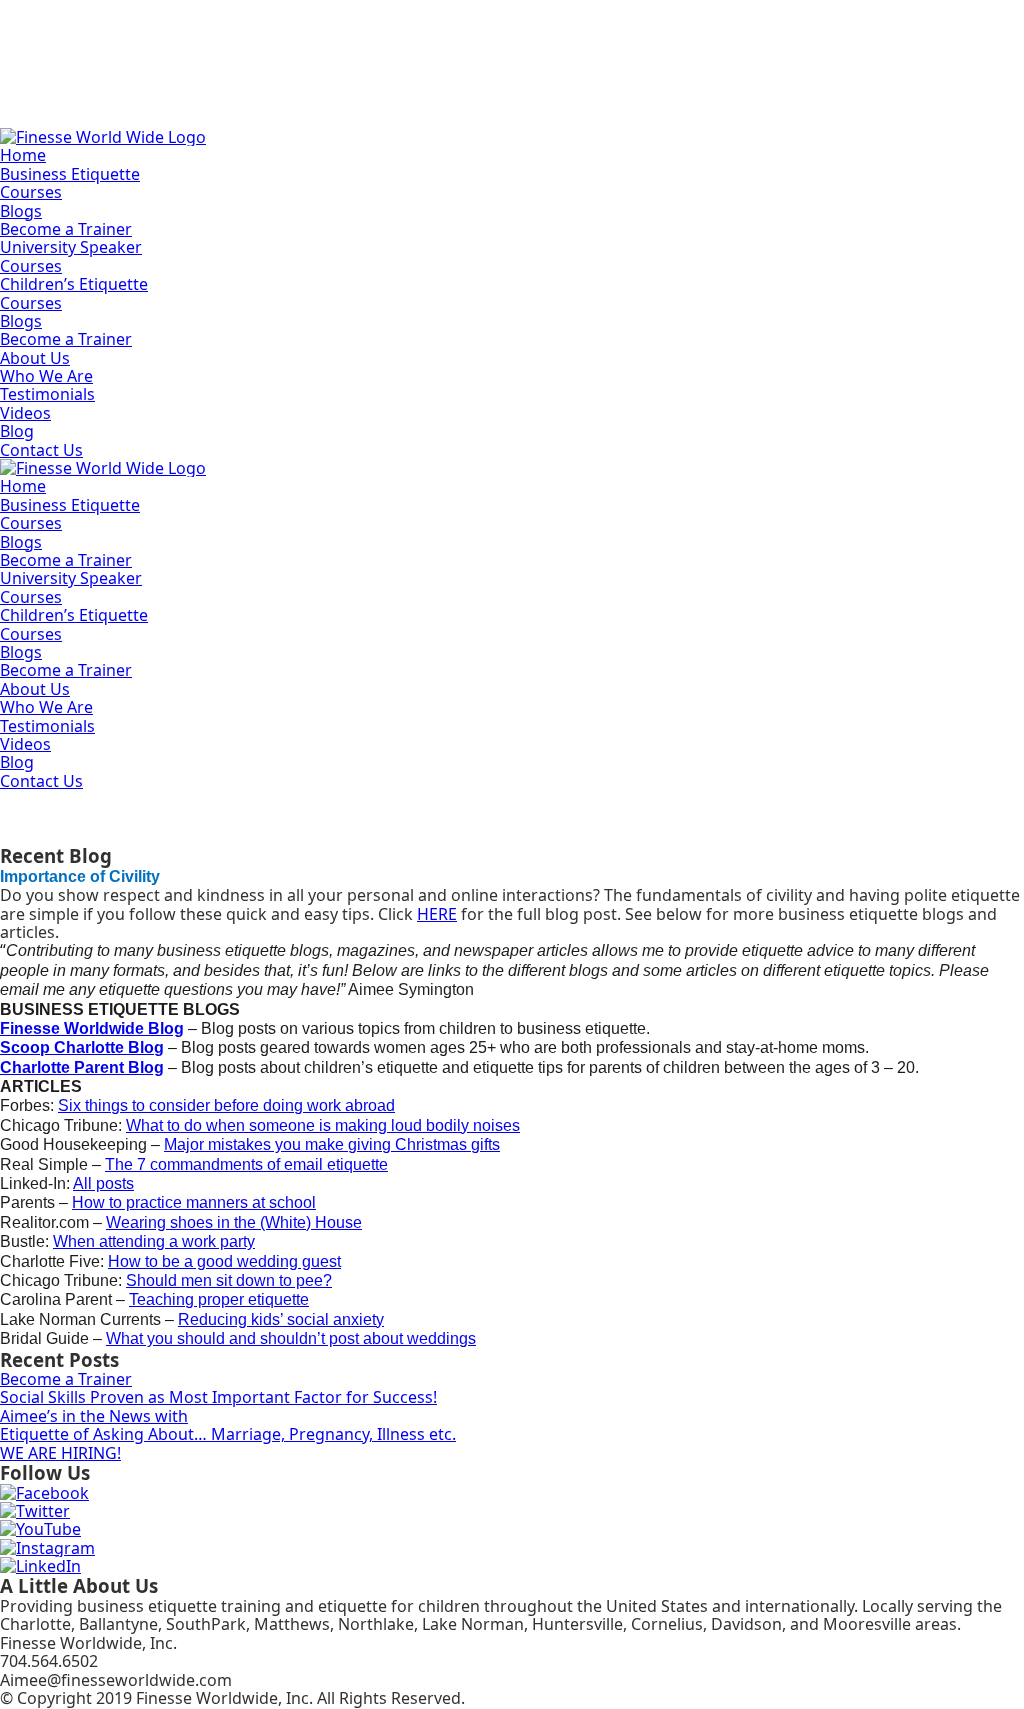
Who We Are (46, 376)
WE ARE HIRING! (60, 1453)
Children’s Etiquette (74, 284)
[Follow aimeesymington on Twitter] (35, 1511)
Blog (17, 431)
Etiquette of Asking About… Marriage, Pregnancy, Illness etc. (228, 1434)
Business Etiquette (70, 174)
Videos (25, 413)
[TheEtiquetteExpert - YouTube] (40, 1529)
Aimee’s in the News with (94, 1416)
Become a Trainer (66, 229)
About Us (35, 358)
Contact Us (41, 450)
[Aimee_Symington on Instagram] (47, 1548)
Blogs (21, 211)
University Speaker (71, 247)
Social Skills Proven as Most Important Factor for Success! (218, 1397)
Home (23, 155)
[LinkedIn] (40, 1566)
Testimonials (47, 394)
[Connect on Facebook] (44, 1493)
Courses (31, 192)
